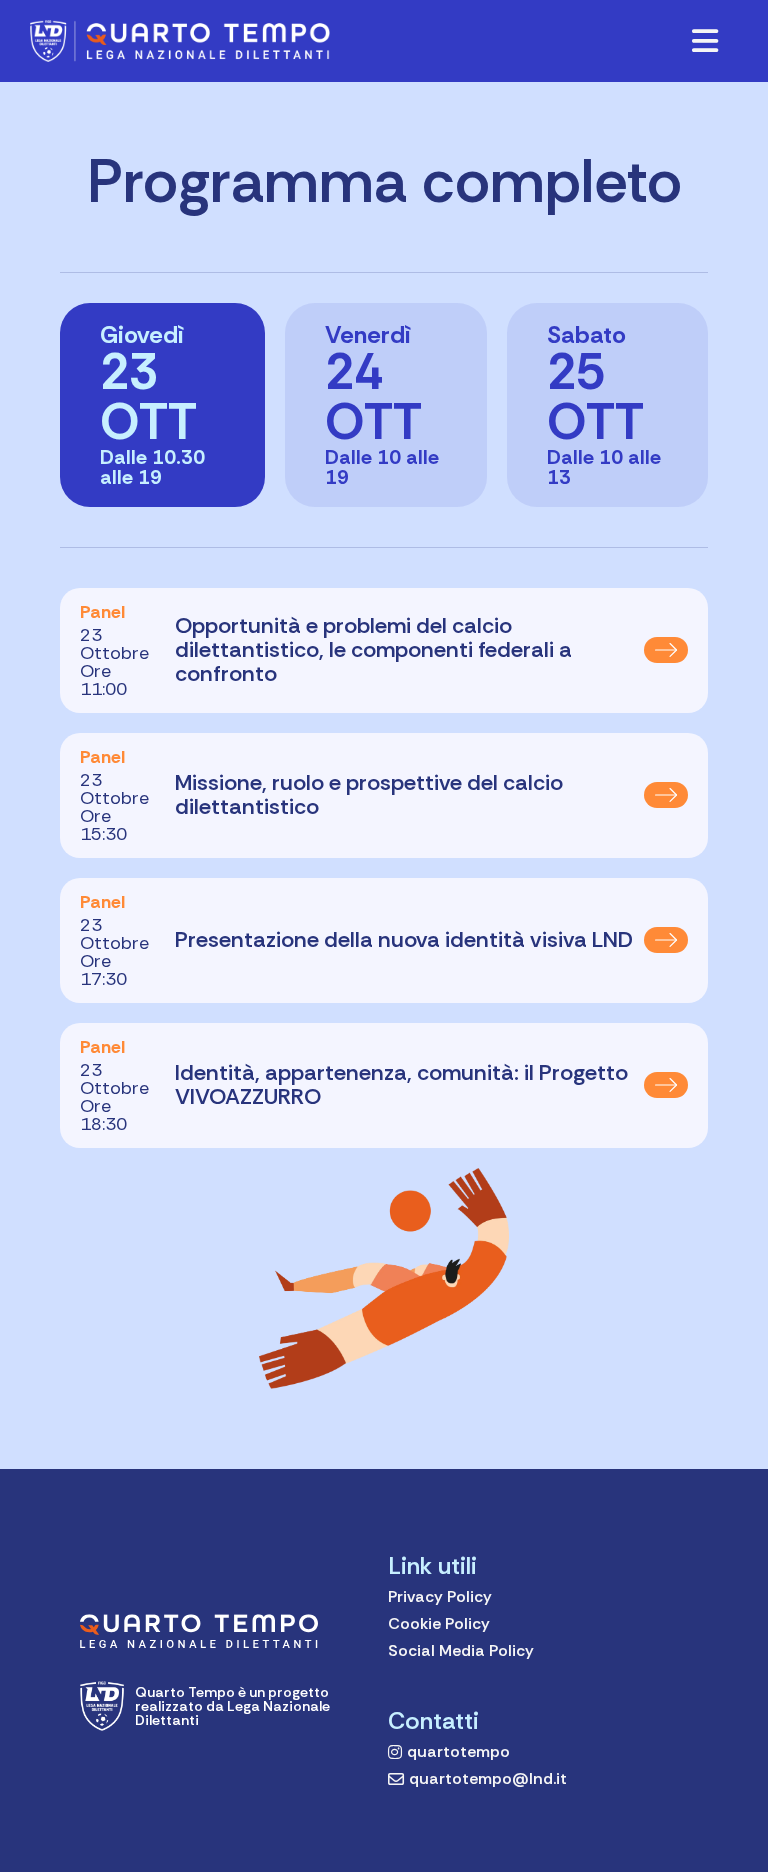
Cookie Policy (439, 1623)
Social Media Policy (461, 1650)
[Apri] (705, 41)
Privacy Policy (440, 1596)
